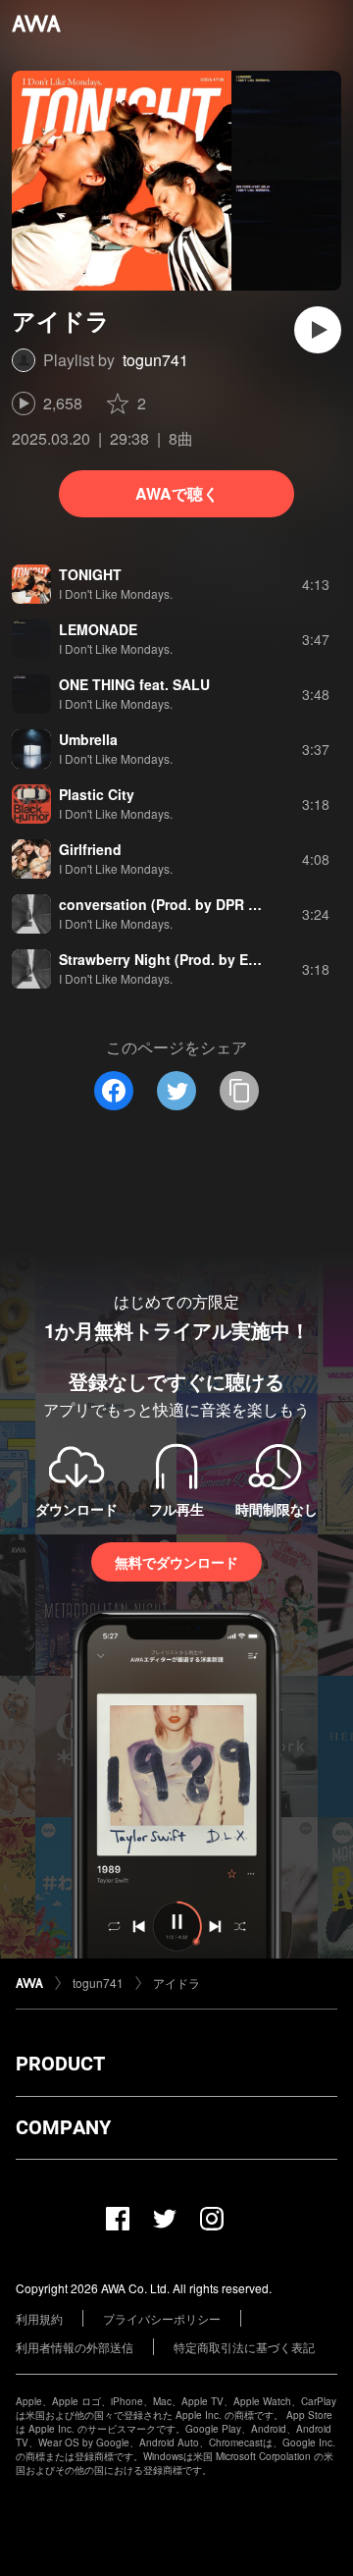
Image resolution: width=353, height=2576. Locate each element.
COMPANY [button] (63, 2127)
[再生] (318, 330)
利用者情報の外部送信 (75, 2347)
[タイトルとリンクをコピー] (239, 1091)
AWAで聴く (177, 493)
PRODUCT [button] (60, 2064)
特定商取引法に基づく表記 (244, 2347)
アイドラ (176, 1983)
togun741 (155, 360)
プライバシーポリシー (162, 2318)
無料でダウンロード (176, 1562)
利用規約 (39, 2318)
